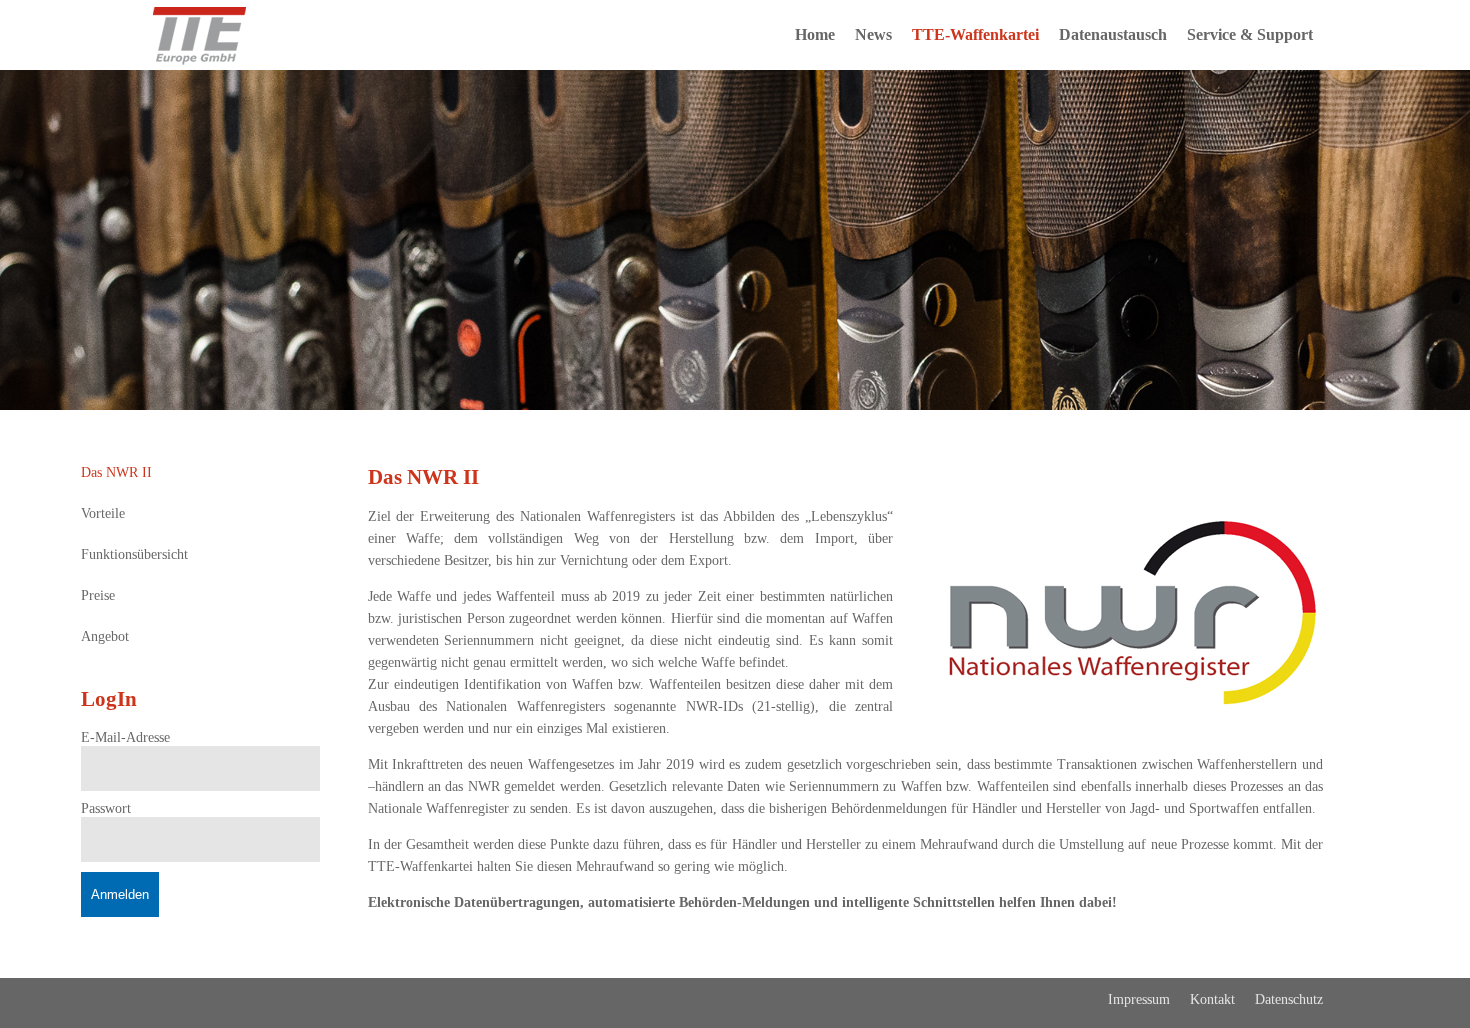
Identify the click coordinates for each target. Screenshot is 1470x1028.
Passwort (106, 808)
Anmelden (120, 894)
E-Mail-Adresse (125, 737)
